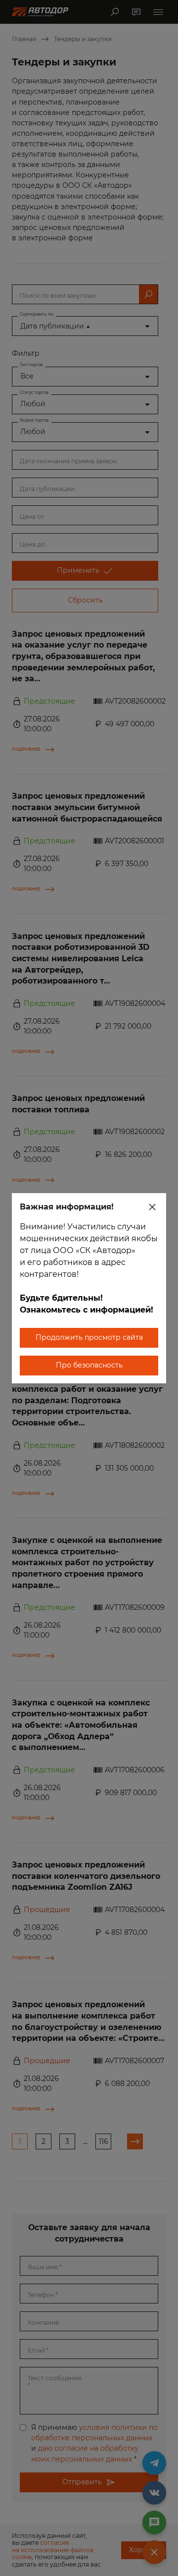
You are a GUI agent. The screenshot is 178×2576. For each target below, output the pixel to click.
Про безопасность (89, 1365)
